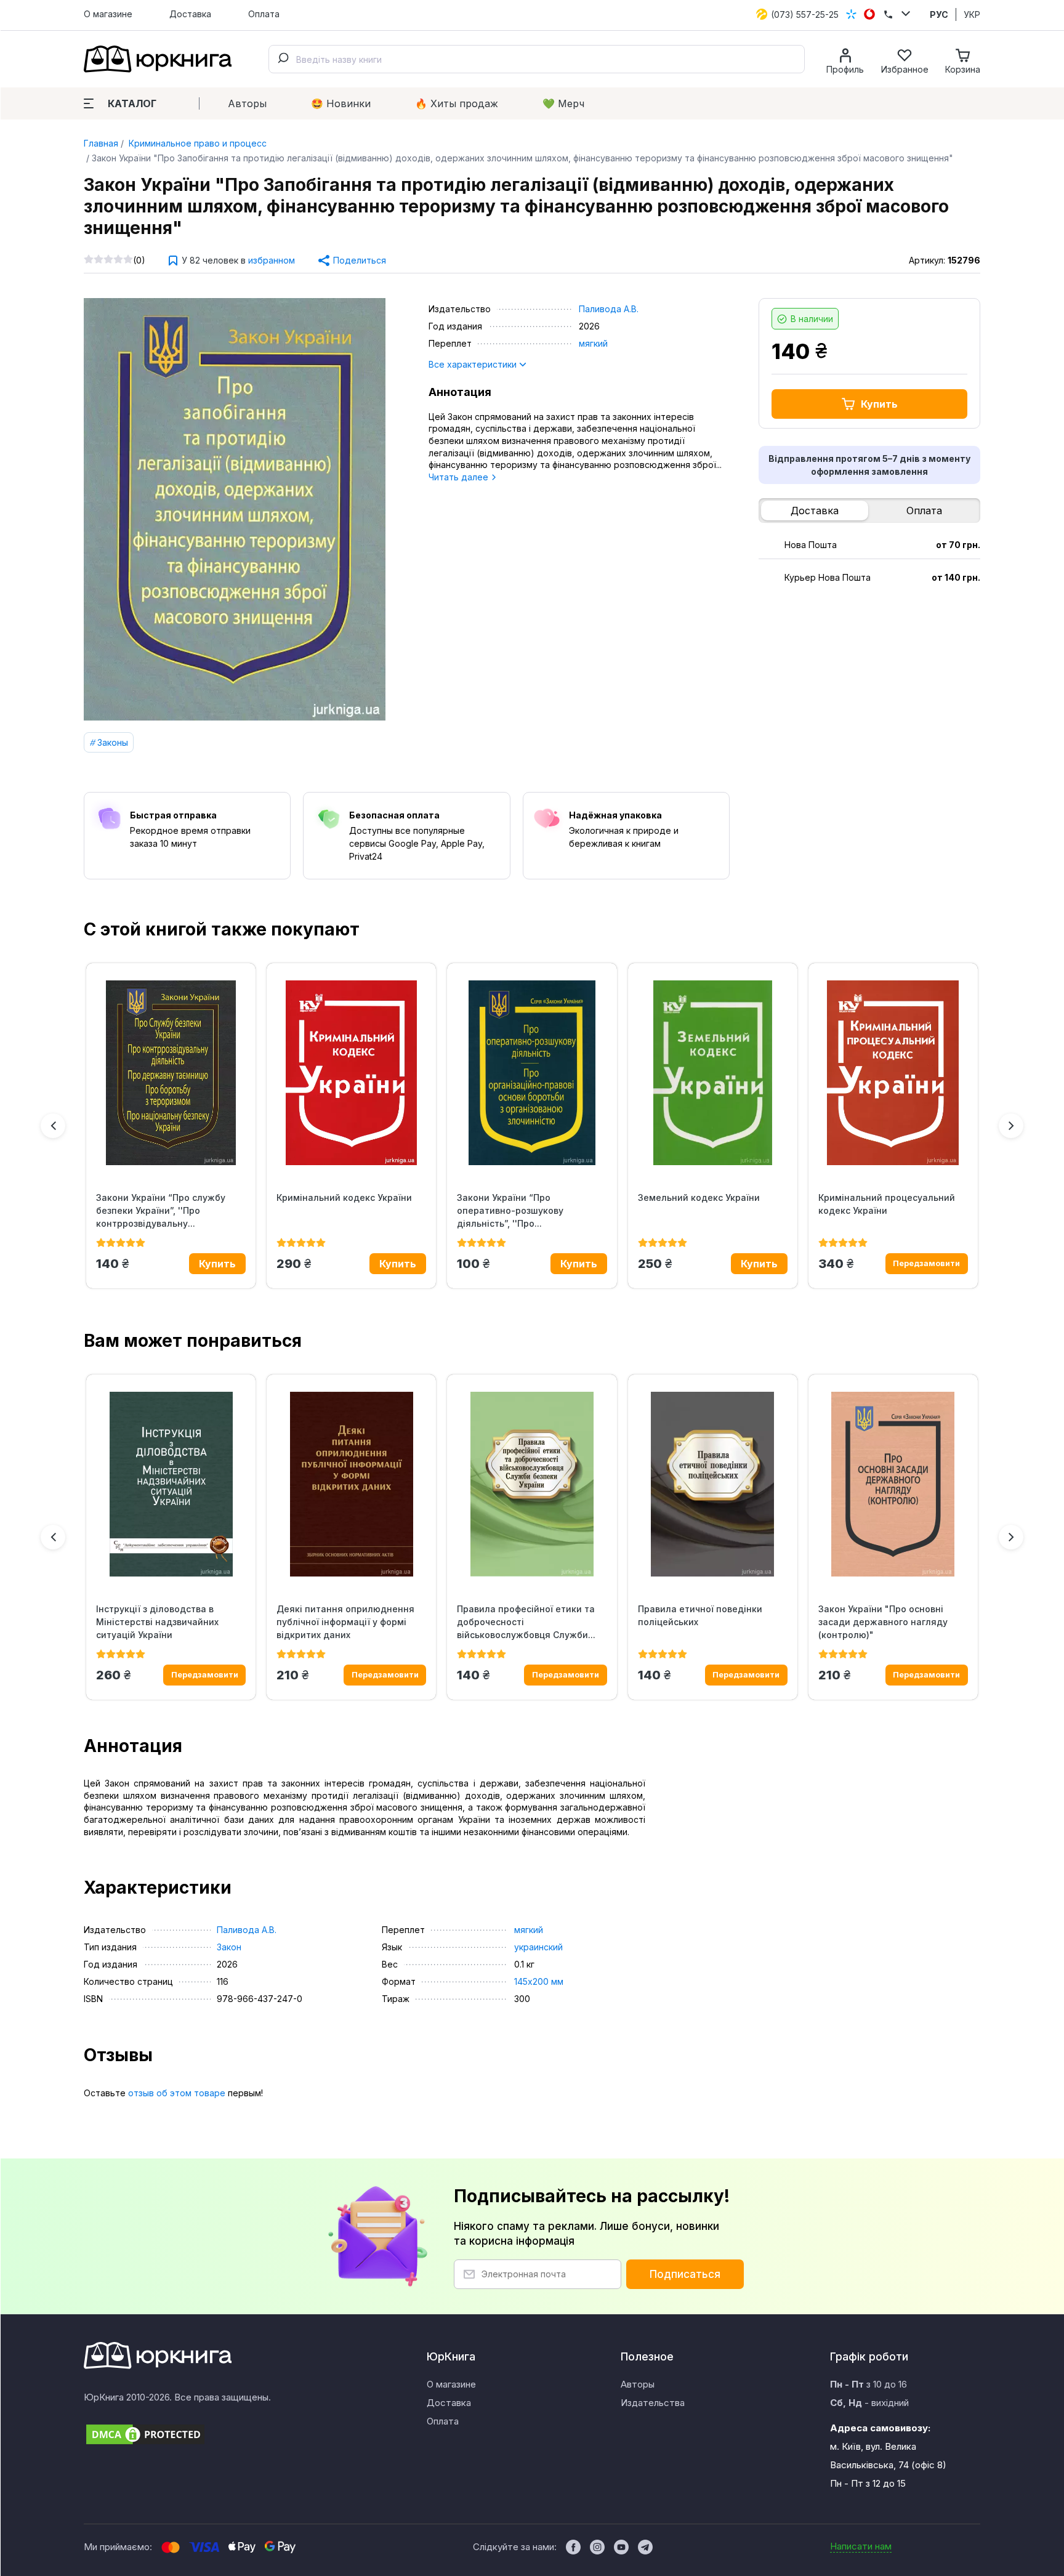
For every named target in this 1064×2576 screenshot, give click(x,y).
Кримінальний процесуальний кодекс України (887, 1204)
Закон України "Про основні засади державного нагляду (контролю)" (883, 1622)
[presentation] (53, 1126)
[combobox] (537, 59)
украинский (538, 1947)
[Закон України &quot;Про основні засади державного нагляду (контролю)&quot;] (893, 1484)
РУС (939, 14)
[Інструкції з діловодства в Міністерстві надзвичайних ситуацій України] (171, 1484)
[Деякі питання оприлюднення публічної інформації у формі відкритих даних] (351, 1484)
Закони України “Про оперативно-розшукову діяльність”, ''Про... (510, 1210)
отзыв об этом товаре (177, 2093)
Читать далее (460, 477)
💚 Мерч (563, 103)
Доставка (190, 14)
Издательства (653, 2403)
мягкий (593, 343)
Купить (879, 404)
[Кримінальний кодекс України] (351, 1073)
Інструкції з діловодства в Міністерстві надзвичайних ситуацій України (157, 1622)
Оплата (264, 14)
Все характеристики (474, 364)
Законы (113, 742)
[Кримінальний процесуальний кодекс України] (893, 1073)
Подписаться (685, 2274)
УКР (972, 14)
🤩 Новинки (341, 103)
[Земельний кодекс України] (713, 1073)
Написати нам (861, 2546)
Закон (229, 1947)
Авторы (247, 103)
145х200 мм (539, 1981)
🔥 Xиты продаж (457, 103)
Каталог (132, 103)
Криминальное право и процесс (196, 143)
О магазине (108, 14)
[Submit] (283, 59)
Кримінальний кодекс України (344, 1197)
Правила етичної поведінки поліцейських (700, 1615)
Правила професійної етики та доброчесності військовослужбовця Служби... (526, 1622)
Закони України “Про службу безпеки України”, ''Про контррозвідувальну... (161, 1210)
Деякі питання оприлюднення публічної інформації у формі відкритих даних (345, 1622)
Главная (101, 143)
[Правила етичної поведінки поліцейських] (713, 1484)
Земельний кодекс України (699, 1197)
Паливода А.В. (609, 309)
